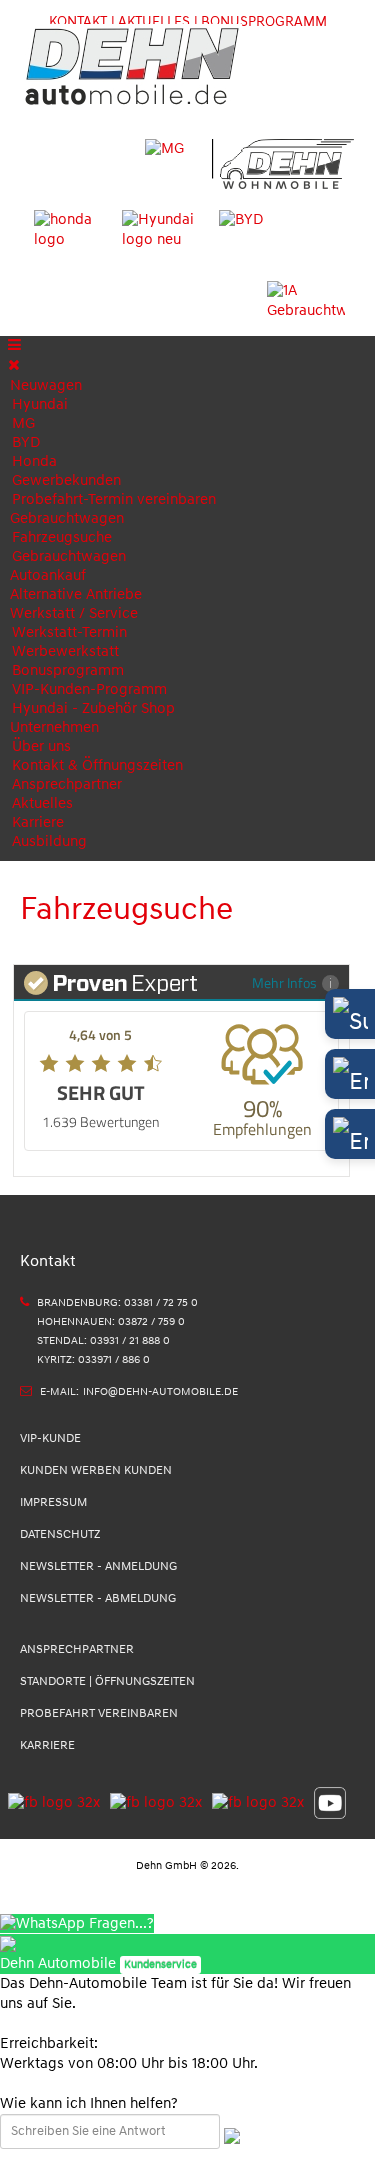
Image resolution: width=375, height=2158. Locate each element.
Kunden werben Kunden (96, 1470)
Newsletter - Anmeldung (98, 1566)
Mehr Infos (284, 982)
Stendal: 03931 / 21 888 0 (103, 1340)
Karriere (38, 822)
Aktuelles (42, 803)
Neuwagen (46, 385)
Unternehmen (54, 727)
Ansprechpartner (67, 784)
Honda (34, 461)
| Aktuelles (150, 21)
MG (23, 423)
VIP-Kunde (50, 1438)
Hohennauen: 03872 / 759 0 (111, 1321)
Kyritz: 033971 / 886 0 (93, 1359)
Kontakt (78, 21)
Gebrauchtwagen (67, 518)
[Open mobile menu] (14, 345)
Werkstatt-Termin (69, 632)
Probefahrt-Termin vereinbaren (114, 499)
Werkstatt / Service (74, 613)
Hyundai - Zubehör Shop (93, 708)
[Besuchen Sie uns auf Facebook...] (54, 1801)
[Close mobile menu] (14, 365)
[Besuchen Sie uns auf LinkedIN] (253, 1801)
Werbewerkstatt (65, 651)
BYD (26, 442)
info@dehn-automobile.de (160, 1391)
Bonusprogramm (68, 670)
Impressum (53, 1502)
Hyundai (40, 404)
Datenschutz (60, 1534)
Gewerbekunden (66, 480)
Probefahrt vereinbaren (99, 1713)
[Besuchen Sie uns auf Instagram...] (151, 1801)
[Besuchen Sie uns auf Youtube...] (325, 1801)
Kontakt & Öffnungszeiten (97, 765)
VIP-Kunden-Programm (89, 689)
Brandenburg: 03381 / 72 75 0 (117, 1302)
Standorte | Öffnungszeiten (107, 1681)
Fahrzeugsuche (62, 537)
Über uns (41, 746)
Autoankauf (48, 575)
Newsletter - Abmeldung (98, 1598)
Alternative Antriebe (76, 594)
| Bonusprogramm (260, 21)
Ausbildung (49, 841)
